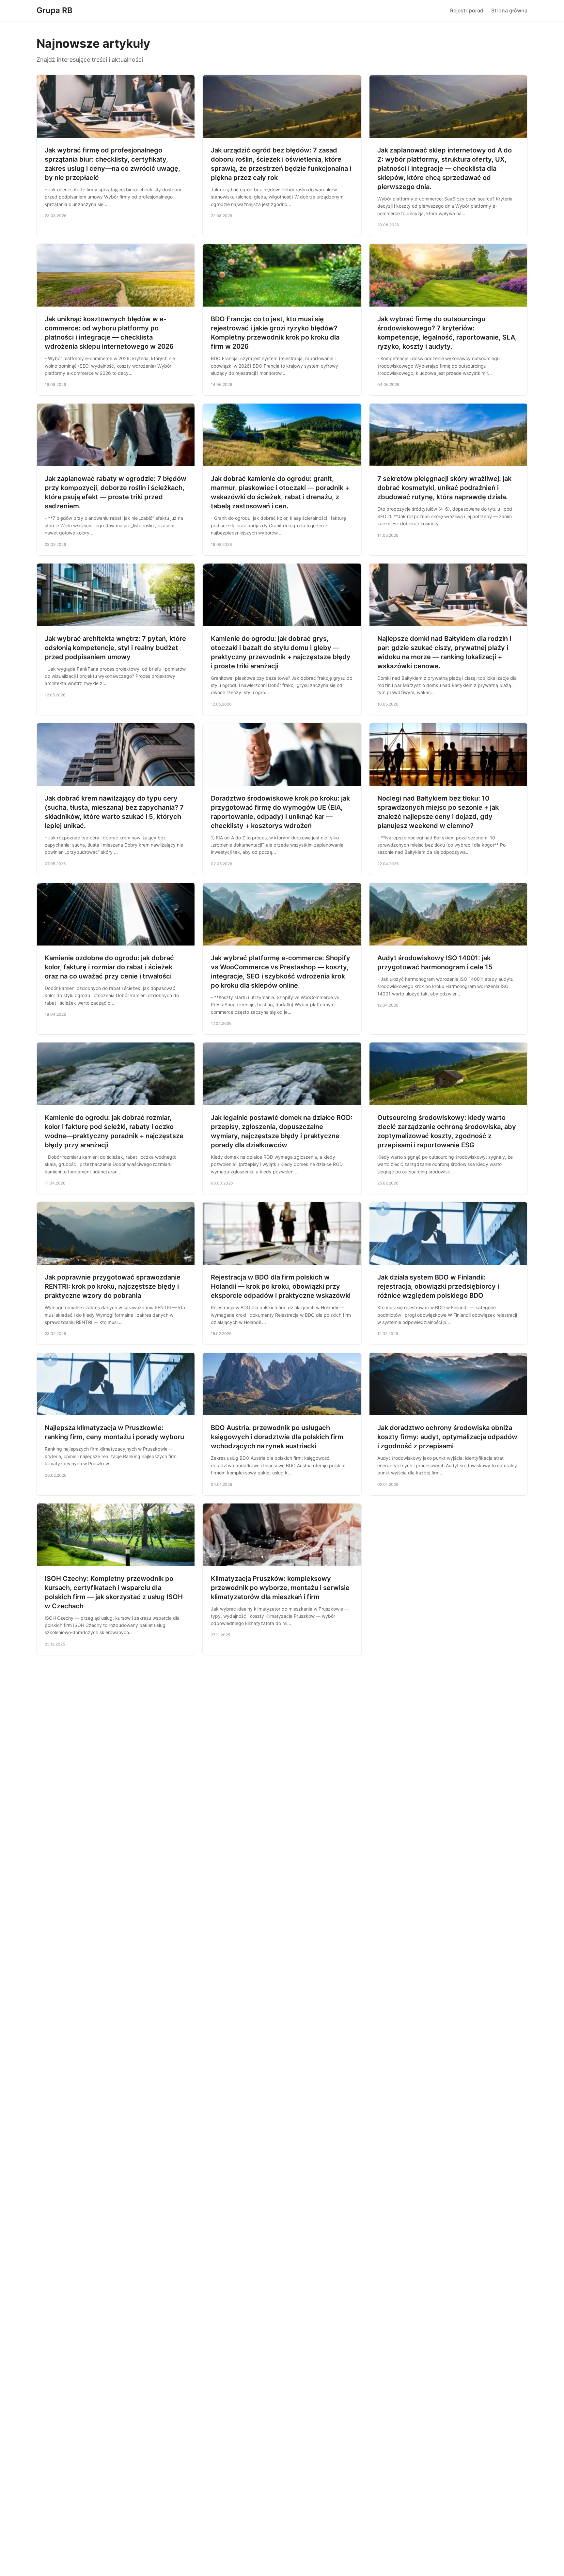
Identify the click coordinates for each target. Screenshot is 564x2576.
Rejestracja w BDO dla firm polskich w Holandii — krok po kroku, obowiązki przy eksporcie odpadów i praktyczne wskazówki (281, 1286)
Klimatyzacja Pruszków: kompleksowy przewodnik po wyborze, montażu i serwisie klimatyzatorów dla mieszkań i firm (280, 1588)
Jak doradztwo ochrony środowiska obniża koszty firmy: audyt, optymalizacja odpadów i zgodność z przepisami (447, 1437)
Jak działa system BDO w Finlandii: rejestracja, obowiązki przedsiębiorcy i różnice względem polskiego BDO (438, 1286)
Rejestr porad (467, 10)
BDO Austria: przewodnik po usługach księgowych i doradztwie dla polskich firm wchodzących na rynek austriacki (277, 1437)
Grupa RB (55, 10)
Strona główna (509, 10)
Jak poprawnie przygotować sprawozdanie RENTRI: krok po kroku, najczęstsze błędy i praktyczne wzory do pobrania (113, 1286)
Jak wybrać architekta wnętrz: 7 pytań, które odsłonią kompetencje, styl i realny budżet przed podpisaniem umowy (115, 648)
